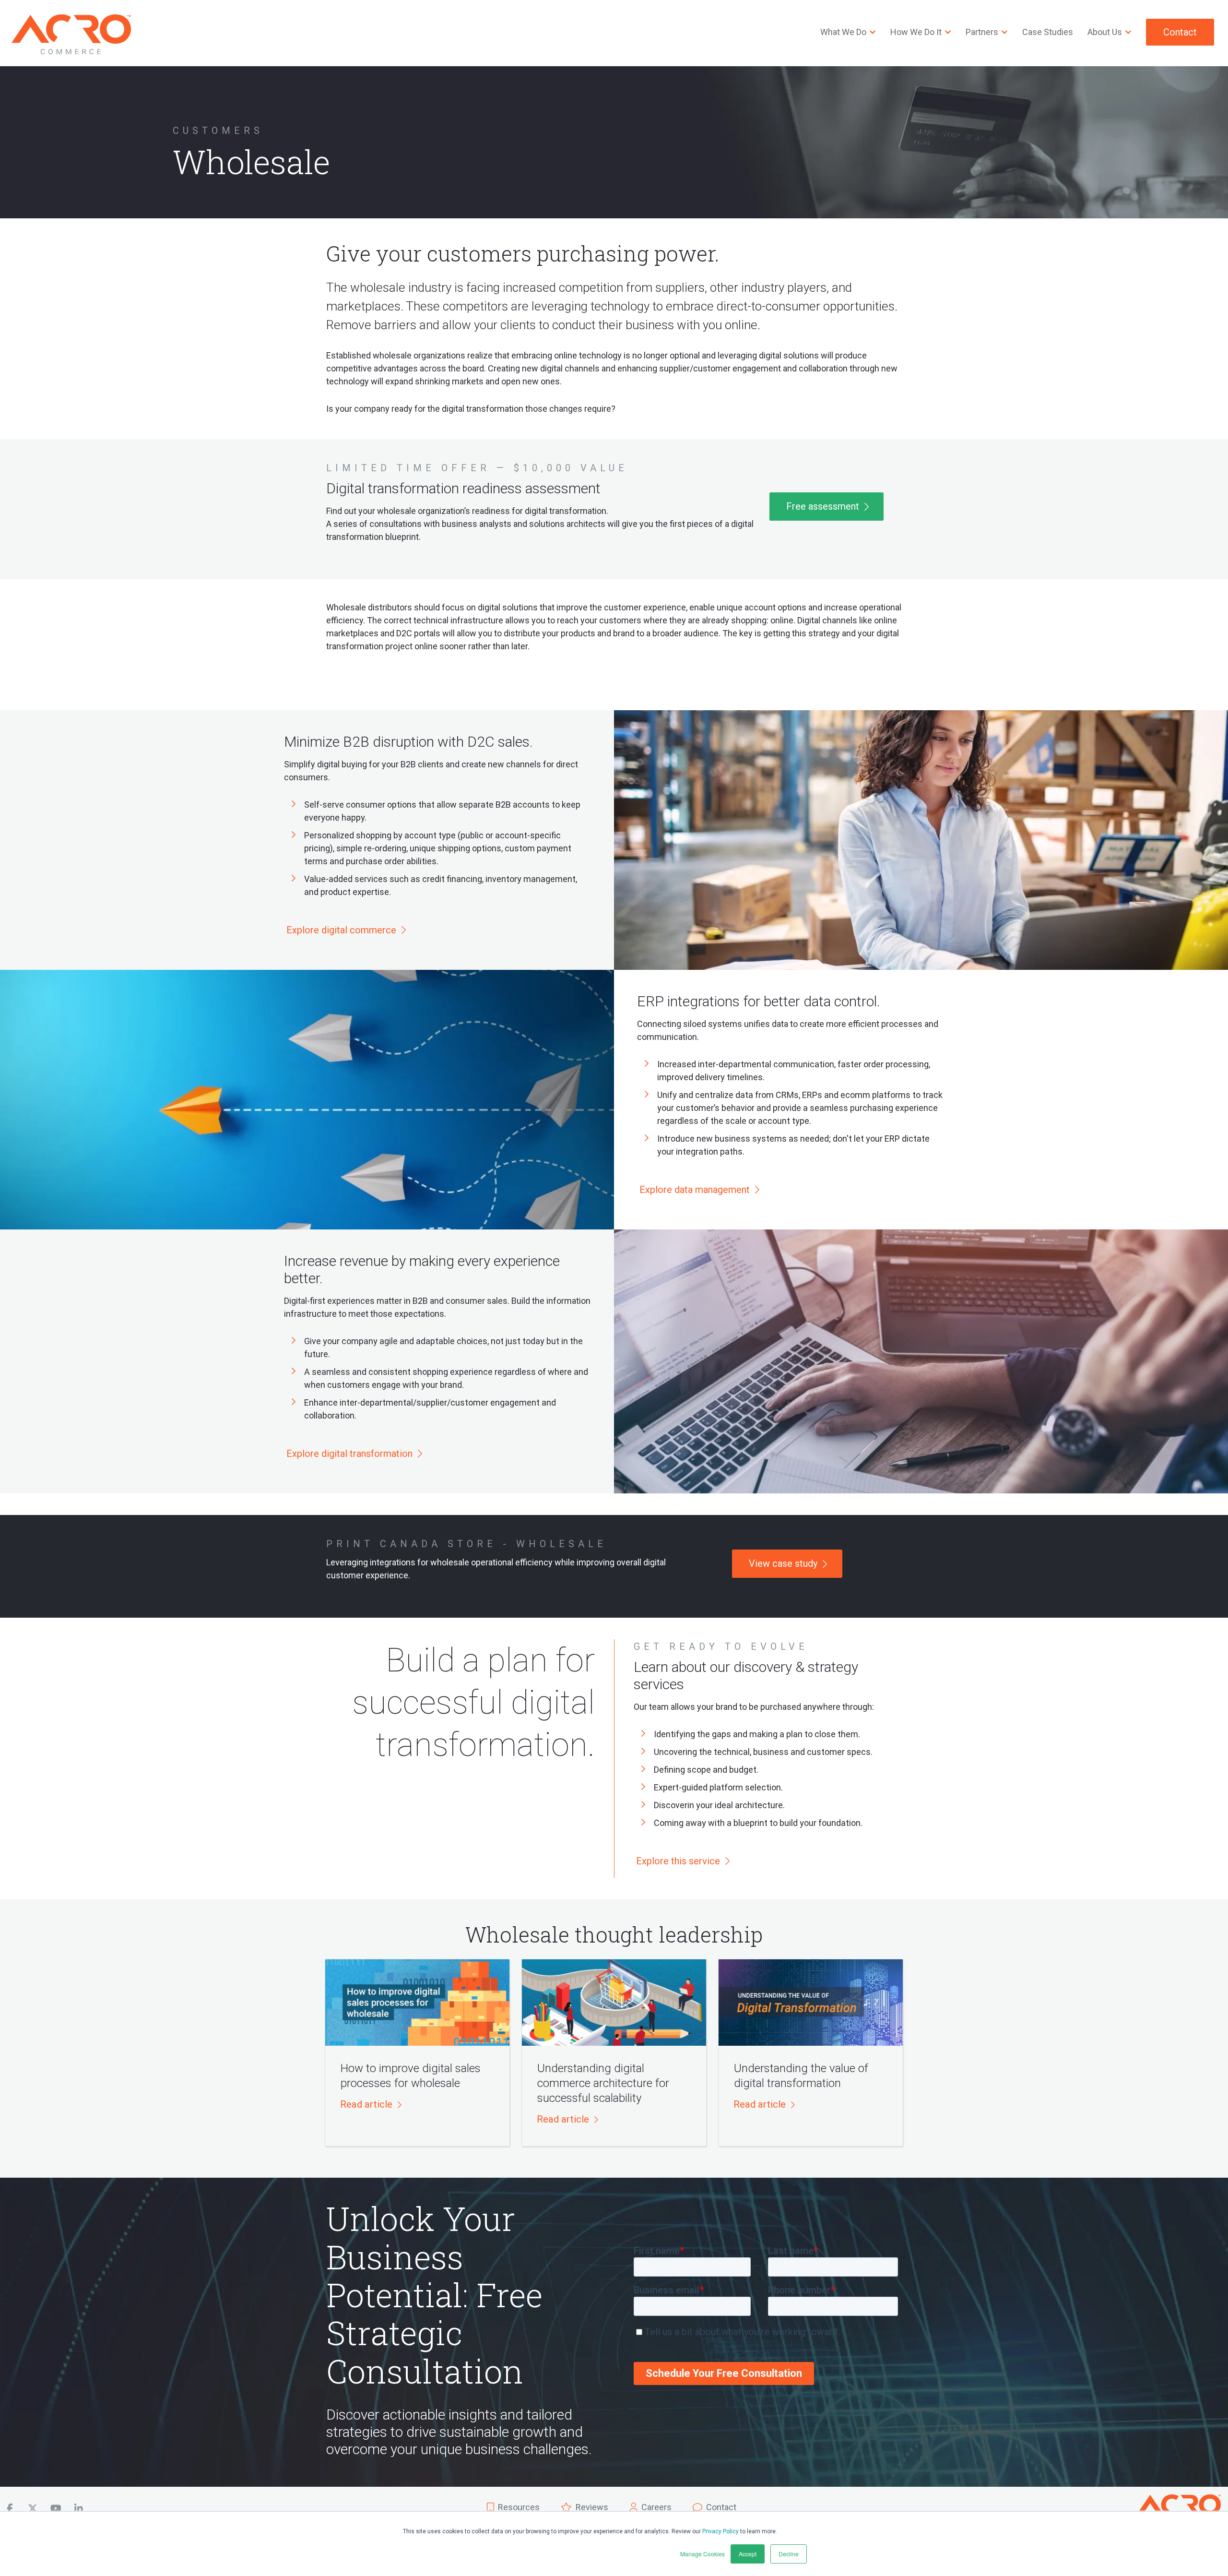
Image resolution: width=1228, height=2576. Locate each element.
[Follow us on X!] (33, 2509)
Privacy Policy (720, 2531)
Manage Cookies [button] (703, 2554)
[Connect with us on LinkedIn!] (79, 2509)
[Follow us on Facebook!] (10, 2509)
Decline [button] (789, 2554)
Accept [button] (748, 2554)
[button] (370, 2105)
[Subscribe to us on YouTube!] (56, 2509)
